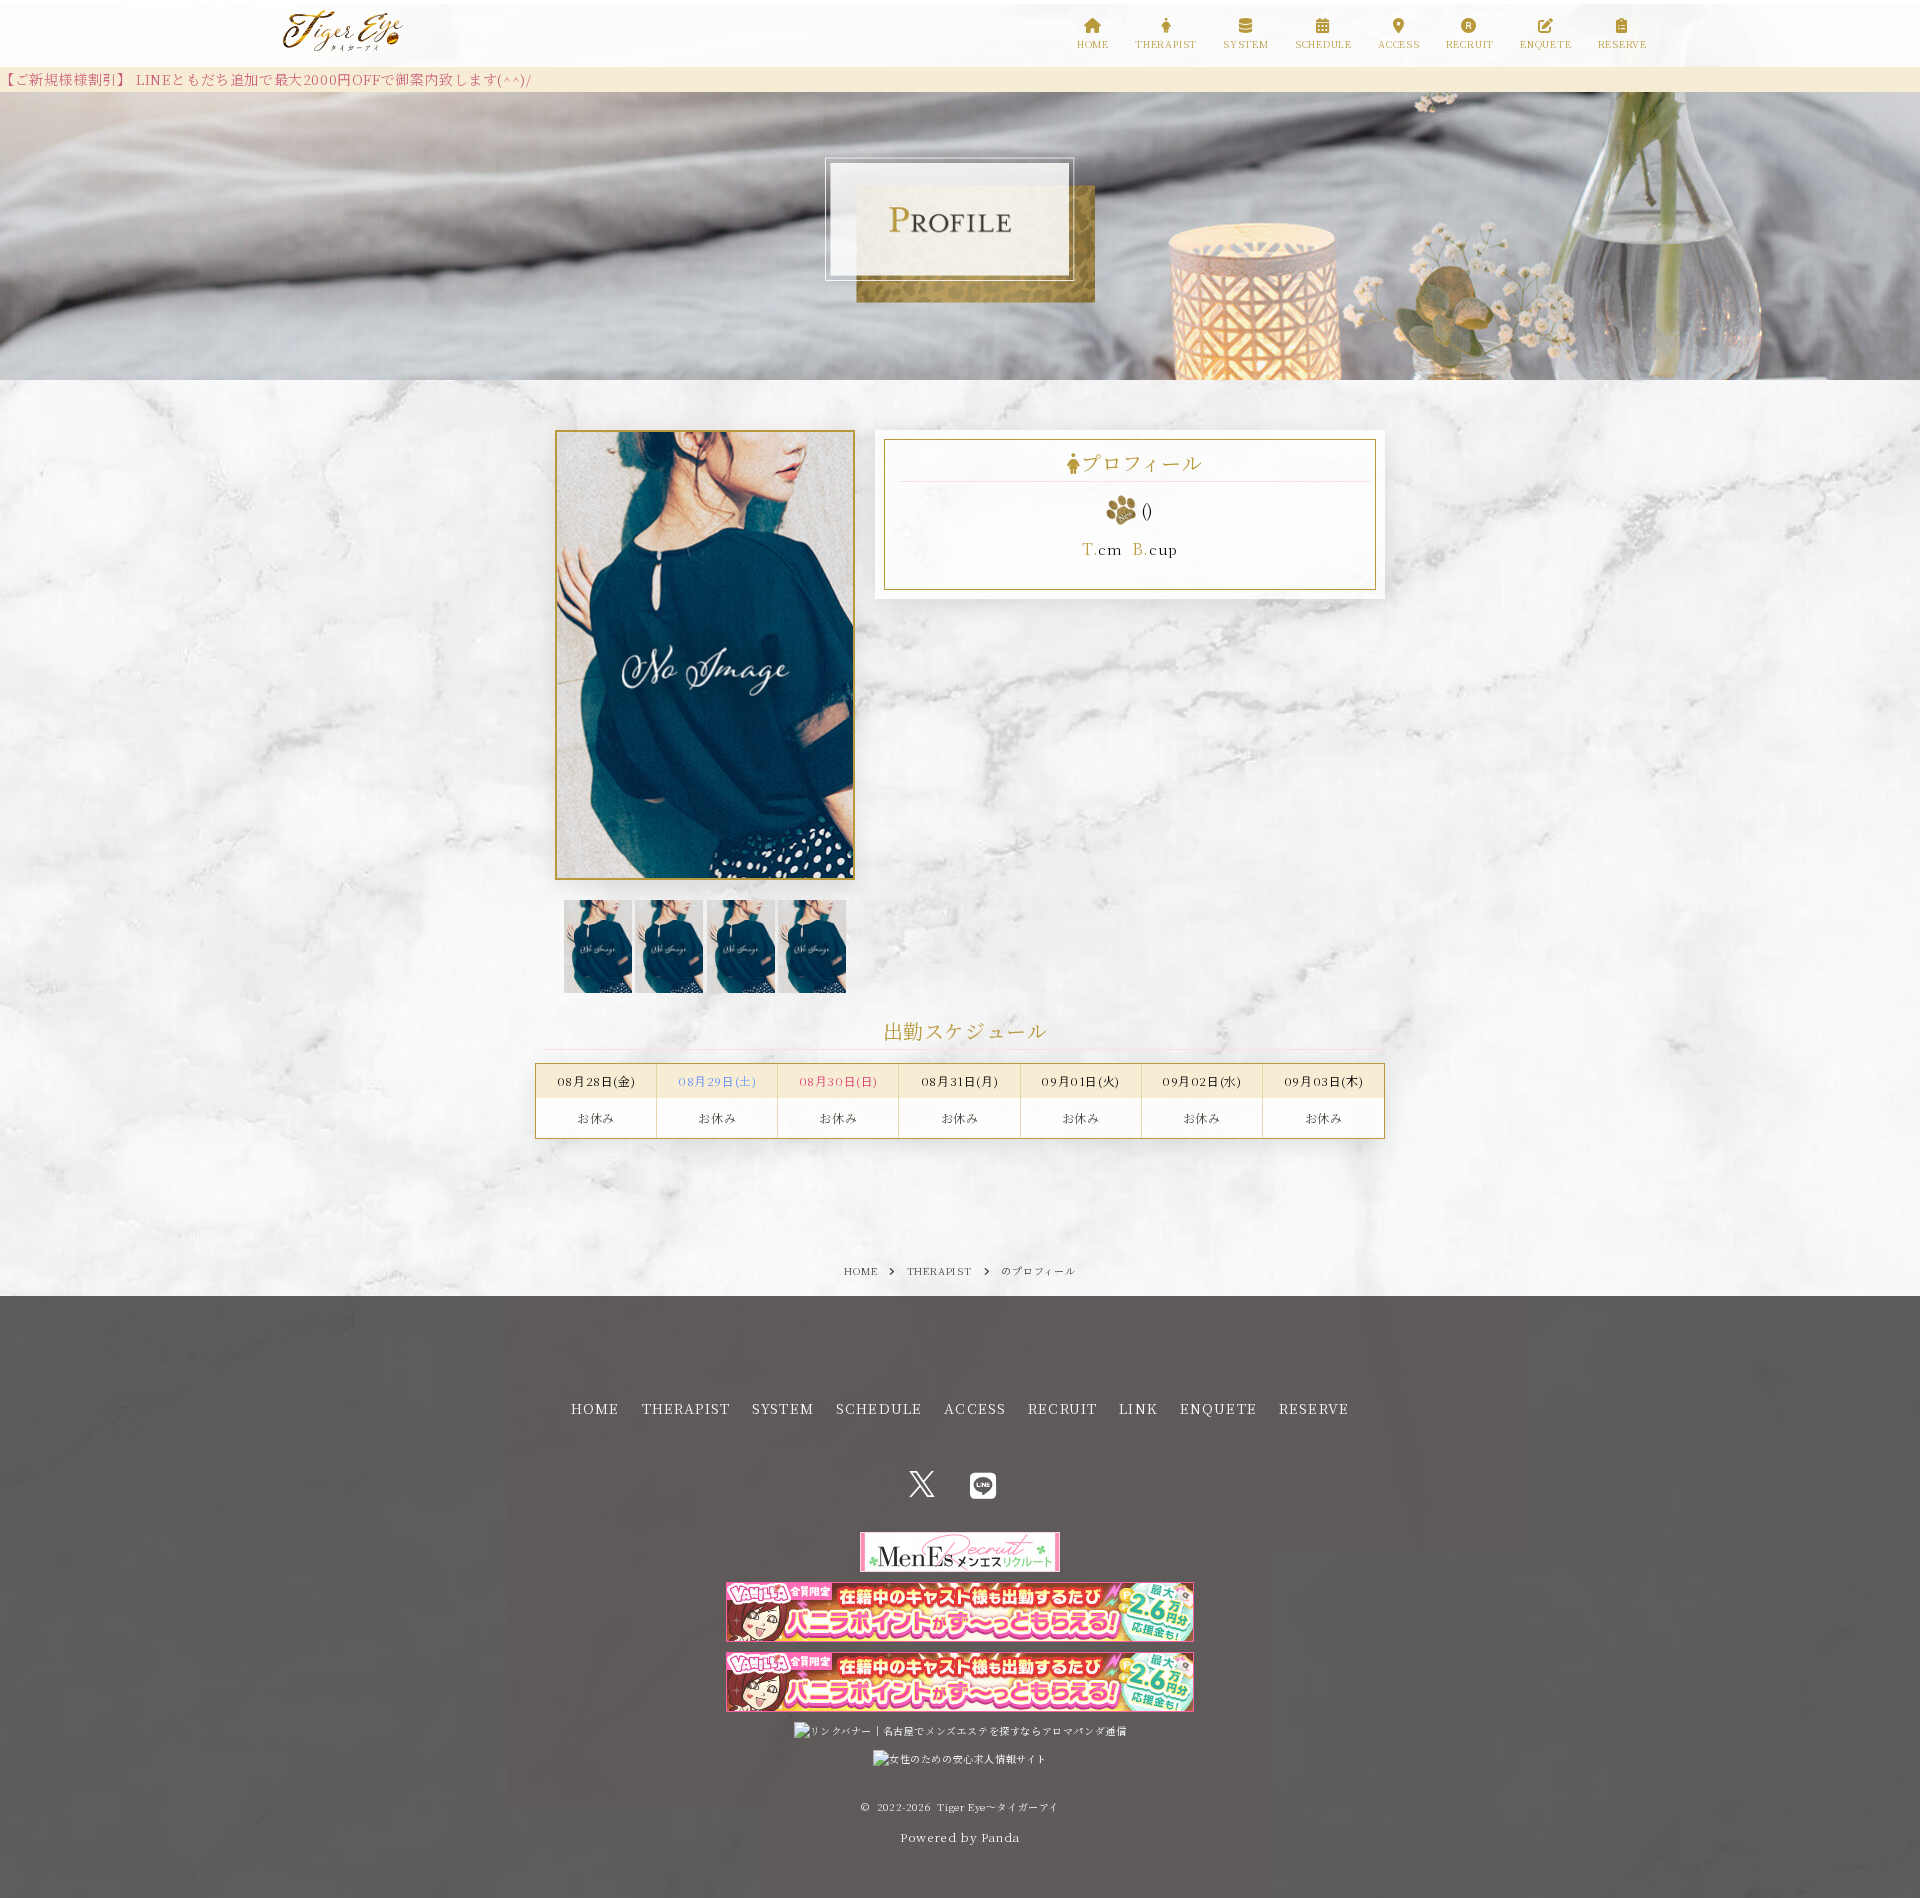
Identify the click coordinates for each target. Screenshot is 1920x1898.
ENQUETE (1218, 1408)
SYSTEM (783, 1408)
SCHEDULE (879, 1408)
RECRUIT (1062, 1408)
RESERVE (1314, 1408)
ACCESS (975, 1408)
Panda (1000, 1836)
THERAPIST (686, 1408)
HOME (595, 1408)
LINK (1138, 1408)
